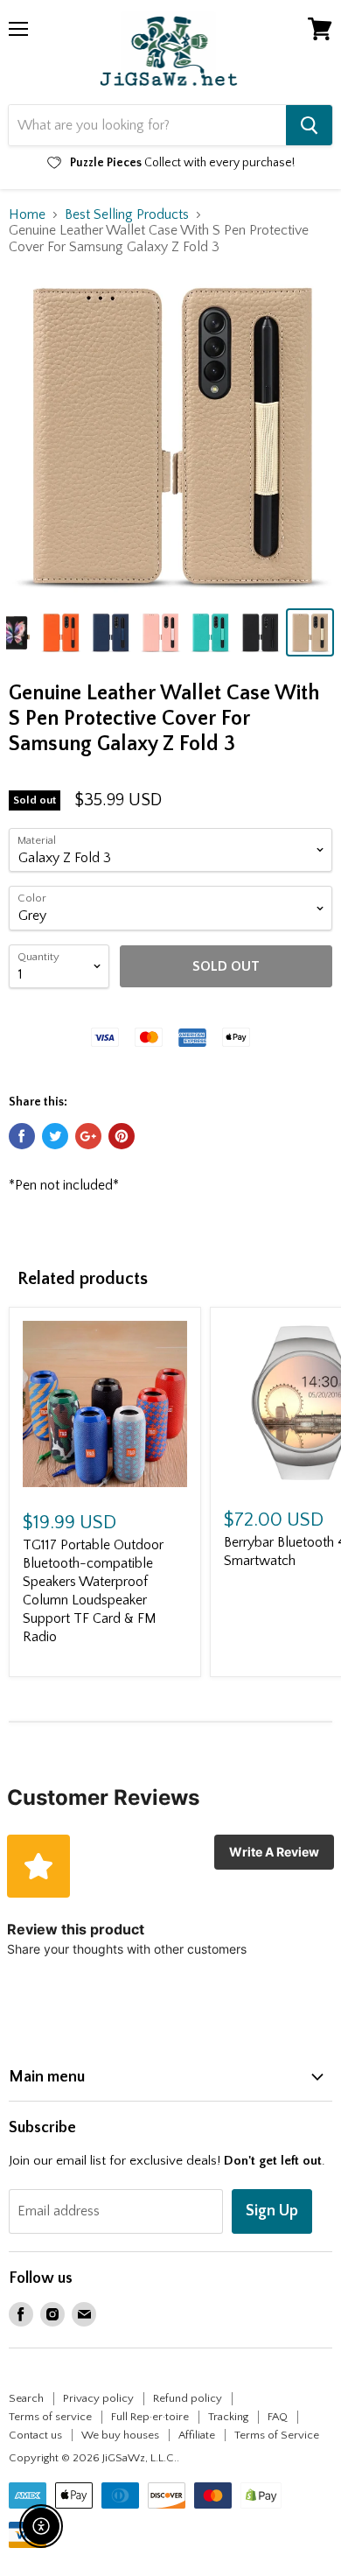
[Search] (309, 125)
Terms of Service (277, 2435)
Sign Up (272, 2211)
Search (26, 2398)
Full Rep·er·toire (150, 2417)
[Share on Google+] (88, 1136)
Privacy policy (98, 2398)
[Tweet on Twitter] (55, 1136)
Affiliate (197, 2435)
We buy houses (120, 2435)
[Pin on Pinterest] (122, 1136)
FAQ (278, 2417)
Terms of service (50, 2417)
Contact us (35, 2435)
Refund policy (188, 2398)
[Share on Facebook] (22, 1136)
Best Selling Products (127, 214)
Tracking (228, 2417)
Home (27, 214)
